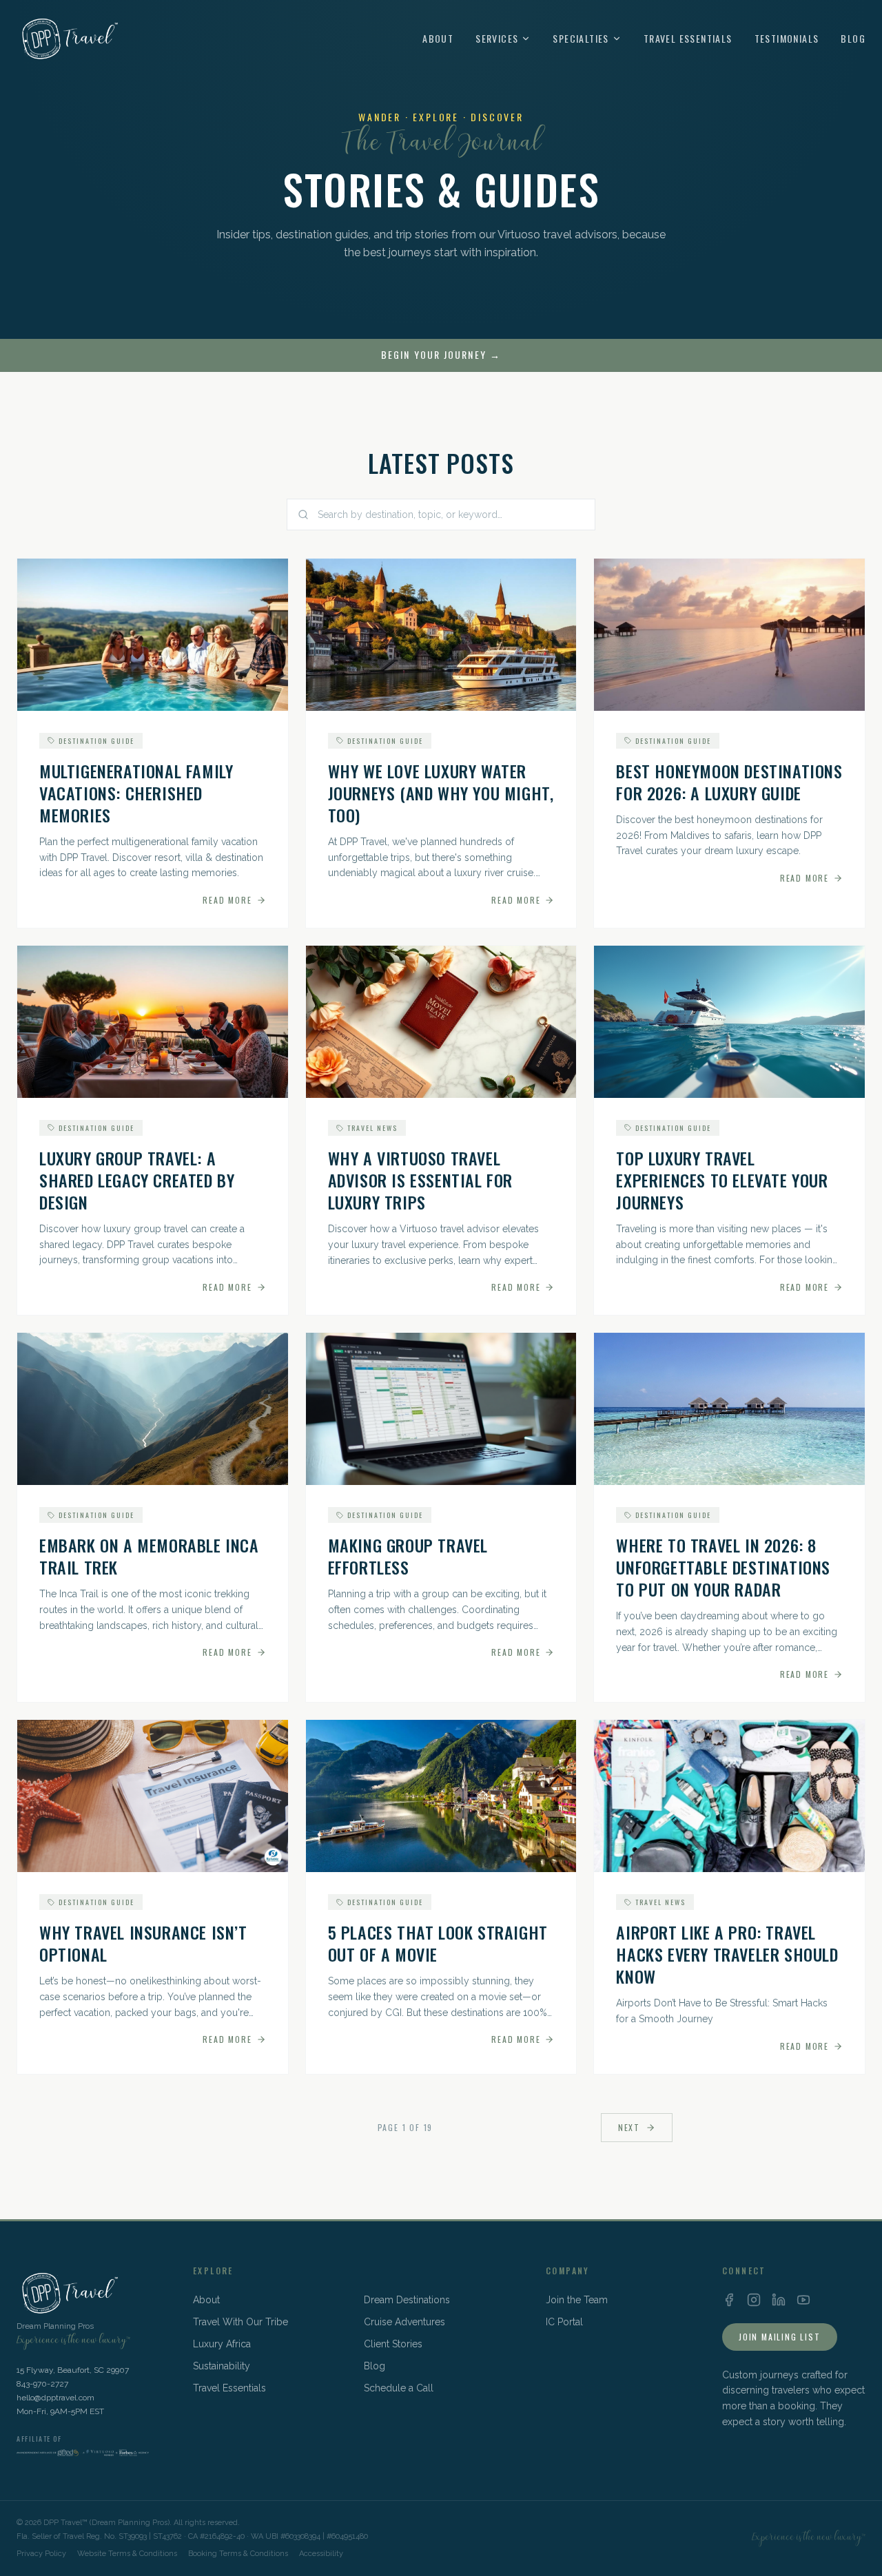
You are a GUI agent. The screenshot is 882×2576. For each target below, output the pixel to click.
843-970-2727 (42, 2384)
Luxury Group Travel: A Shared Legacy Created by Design (137, 1180)
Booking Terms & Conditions (238, 2554)
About (438, 39)
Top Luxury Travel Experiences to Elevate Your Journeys (722, 1180)
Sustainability (222, 2366)
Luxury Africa (222, 2344)
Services (497, 39)
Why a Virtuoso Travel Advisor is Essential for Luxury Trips (420, 1180)
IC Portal (564, 2322)
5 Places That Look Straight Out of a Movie (438, 1943)
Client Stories (393, 2344)
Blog (853, 39)
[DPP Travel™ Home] (68, 39)
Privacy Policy (41, 2554)
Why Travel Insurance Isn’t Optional (143, 1943)
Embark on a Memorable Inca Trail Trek (149, 1556)
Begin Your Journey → (441, 355)
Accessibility (321, 2554)
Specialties (581, 39)
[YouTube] (803, 2300)
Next (629, 2127)
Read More (227, 900)
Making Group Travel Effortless (408, 1556)
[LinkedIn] (779, 2300)
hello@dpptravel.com (55, 2398)
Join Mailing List (780, 2337)
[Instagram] (754, 2300)
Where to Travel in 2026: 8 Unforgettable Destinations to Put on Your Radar (723, 1567)
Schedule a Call (399, 2388)
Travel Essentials (688, 39)
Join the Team (577, 2300)
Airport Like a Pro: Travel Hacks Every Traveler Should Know (727, 1954)
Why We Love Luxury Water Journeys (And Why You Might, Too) (441, 793)
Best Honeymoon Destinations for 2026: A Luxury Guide (729, 782)
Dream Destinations (407, 2300)
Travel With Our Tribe (240, 2322)
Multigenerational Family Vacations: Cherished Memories (136, 793)
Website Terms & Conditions (127, 2554)
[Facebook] (729, 2300)
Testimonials (787, 39)
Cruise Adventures (404, 2322)
